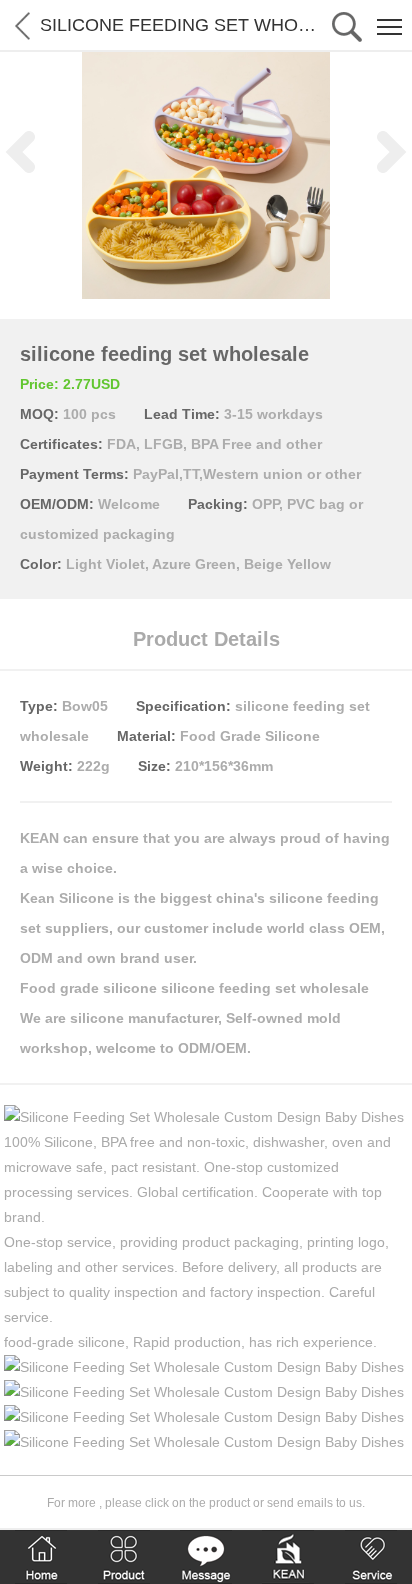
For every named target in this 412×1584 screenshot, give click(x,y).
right (392, 152)
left (20, 152)
